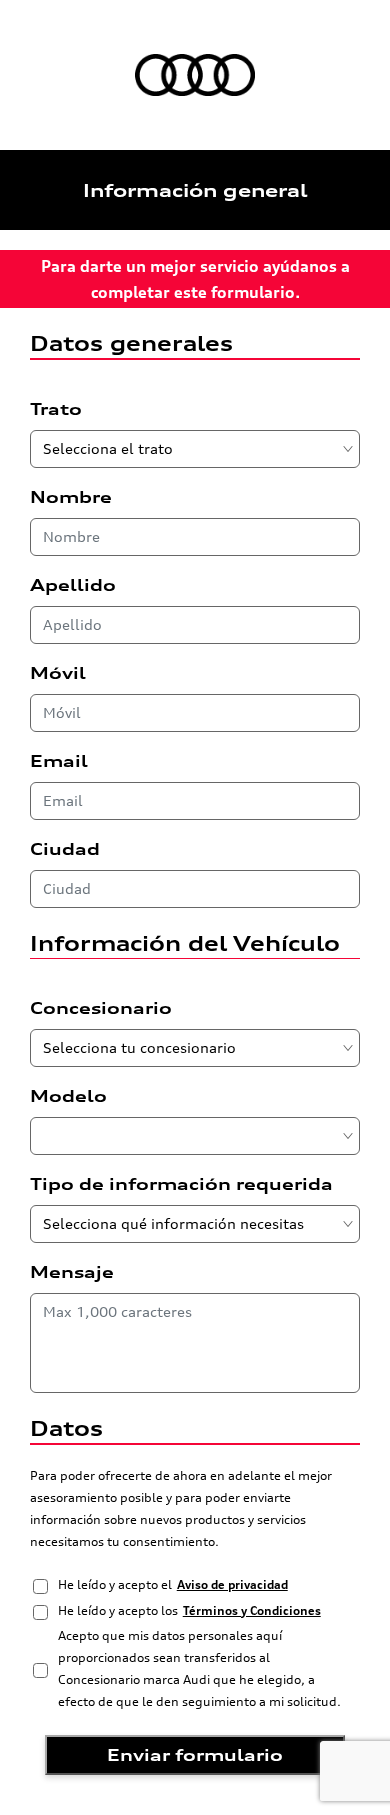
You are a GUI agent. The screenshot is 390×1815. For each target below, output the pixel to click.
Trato (56, 409)
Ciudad (65, 849)
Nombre (71, 497)
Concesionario (101, 1008)
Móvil (58, 673)
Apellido (73, 585)
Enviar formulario (195, 1755)
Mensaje (72, 1272)
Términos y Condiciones (252, 1610)
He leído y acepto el (173, 1584)
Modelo (68, 1096)
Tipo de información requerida (181, 1184)
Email (59, 761)
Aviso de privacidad (232, 1584)
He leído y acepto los (189, 1610)
